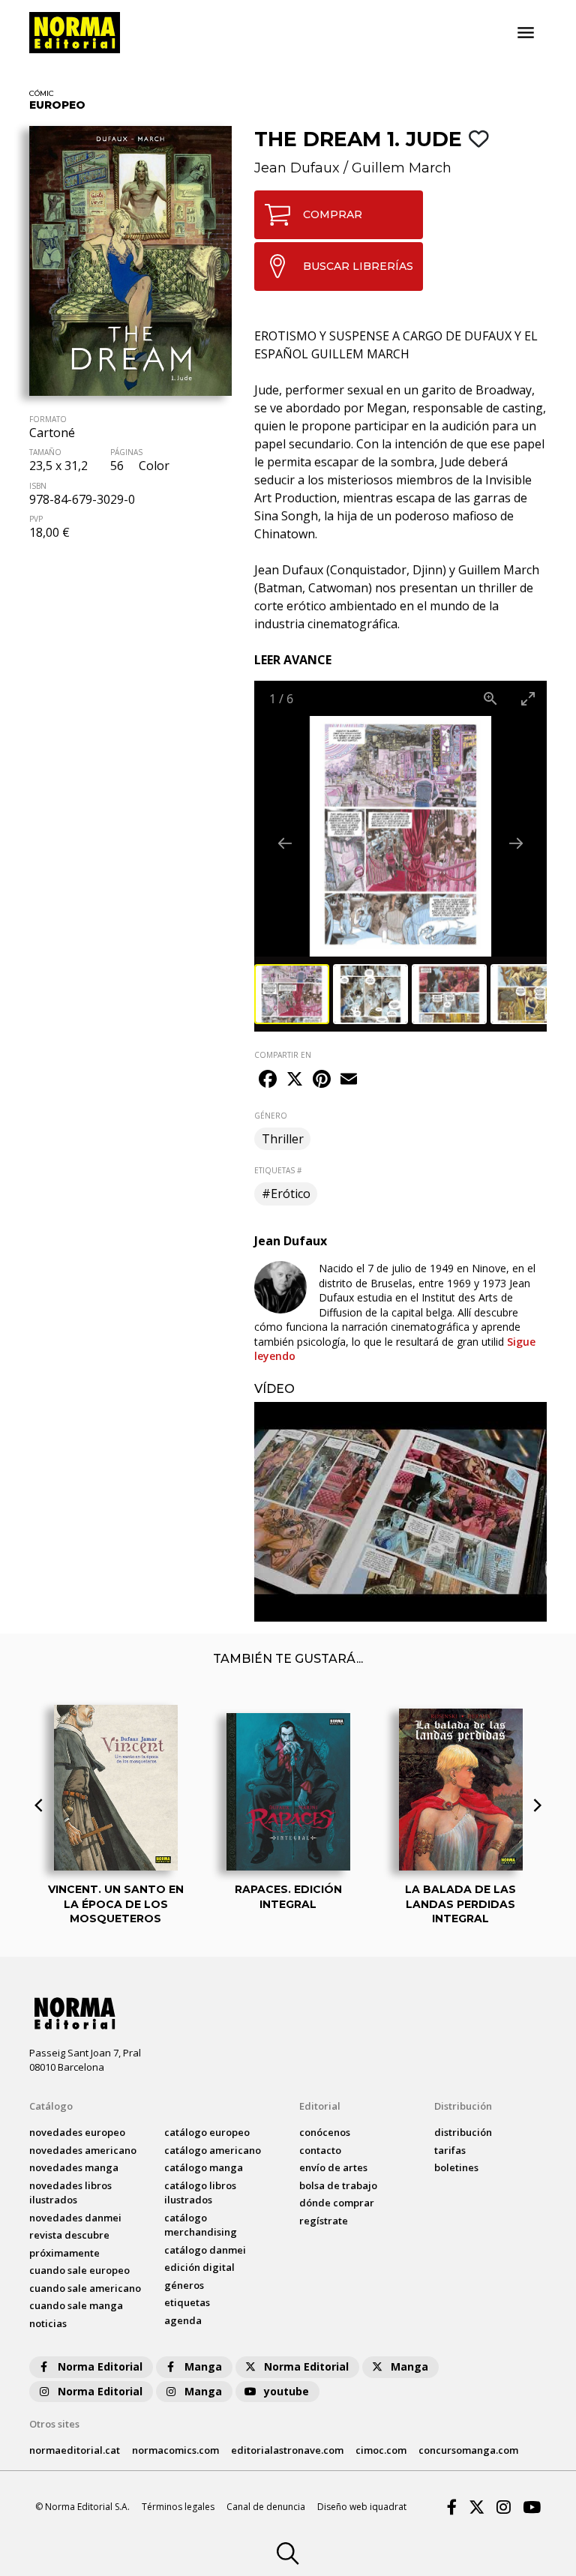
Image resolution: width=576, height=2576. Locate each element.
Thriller (283, 1139)
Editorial (320, 2106)
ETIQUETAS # (278, 1170)
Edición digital (199, 2267)
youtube (286, 2391)
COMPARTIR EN (283, 1055)
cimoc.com (381, 2450)
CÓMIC (42, 93)
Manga (203, 2366)
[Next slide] (516, 843)
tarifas (450, 2150)
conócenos (325, 2132)
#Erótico (286, 1194)
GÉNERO (271, 1116)
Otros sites (54, 2424)
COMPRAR (333, 214)
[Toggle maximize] (528, 698)
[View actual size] (490, 698)
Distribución (463, 2106)
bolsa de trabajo (338, 2185)
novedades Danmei (75, 2218)
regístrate (324, 2221)
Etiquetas (187, 2302)
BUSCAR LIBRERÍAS (358, 266)
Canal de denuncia (266, 2507)
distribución (463, 2132)
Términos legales (178, 2507)
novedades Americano (83, 2150)
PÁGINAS (126, 452)
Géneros (184, 2285)
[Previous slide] (285, 843)
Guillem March (402, 168)
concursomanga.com (468, 2450)
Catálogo (51, 2106)
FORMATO (48, 419)
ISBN (38, 486)
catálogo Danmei (205, 2250)
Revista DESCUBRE (69, 2235)
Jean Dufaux (297, 168)
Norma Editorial (100, 2366)
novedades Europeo (77, 2132)
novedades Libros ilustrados (70, 2193)
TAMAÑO (45, 452)
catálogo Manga (204, 2167)
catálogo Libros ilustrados (200, 2193)
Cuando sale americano (85, 2288)
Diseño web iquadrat (362, 2507)
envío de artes (333, 2167)
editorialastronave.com (287, 2450)
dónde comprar (337, 2203)
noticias (48, 2323)
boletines (456, 2167)
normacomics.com (175, 2450)
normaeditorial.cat (75, 2450)
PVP (36, 519)
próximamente (64, 2253)
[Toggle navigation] (526, 33)
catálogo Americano (213, 2150)
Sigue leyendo (395, 1349)
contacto (320, 2150)
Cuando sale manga (76, 2305)
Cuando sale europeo (79, 2270)
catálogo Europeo (207, 2132)
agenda (183, 2320)
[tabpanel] (400, 1512)
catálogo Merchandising (201, 2225)
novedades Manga (74, 2167)
